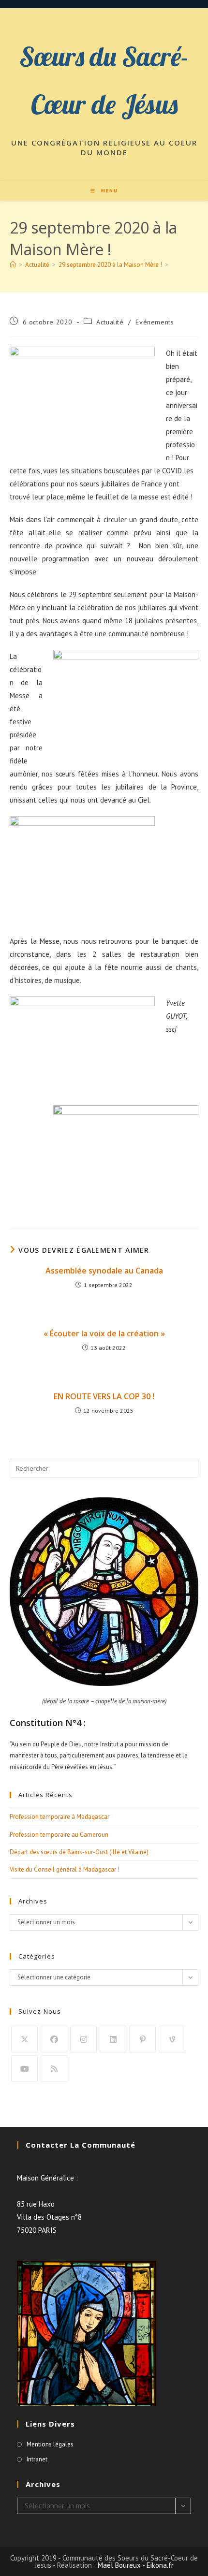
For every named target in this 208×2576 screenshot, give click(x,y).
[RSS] (54, 2069)
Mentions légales (50, 2444)
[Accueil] (13, 265)
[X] (24, 2039)
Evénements (155, 322)
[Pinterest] (142, 2039)
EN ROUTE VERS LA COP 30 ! (104, 1396)
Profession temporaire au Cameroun (59, 1835)
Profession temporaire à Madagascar (59, 1817)
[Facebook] (54, 2039)
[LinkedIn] (113, 2039)
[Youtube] (24, 2069)
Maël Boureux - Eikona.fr (136, 2565)
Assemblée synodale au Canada (104, 1271)
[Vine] (172, 2039)
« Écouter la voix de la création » (104, 1333)
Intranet (37, 2459)
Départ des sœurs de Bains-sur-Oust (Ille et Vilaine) (79, 1852)
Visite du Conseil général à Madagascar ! (65, 1869)
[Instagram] (83, 2039)
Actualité (110, 322)
